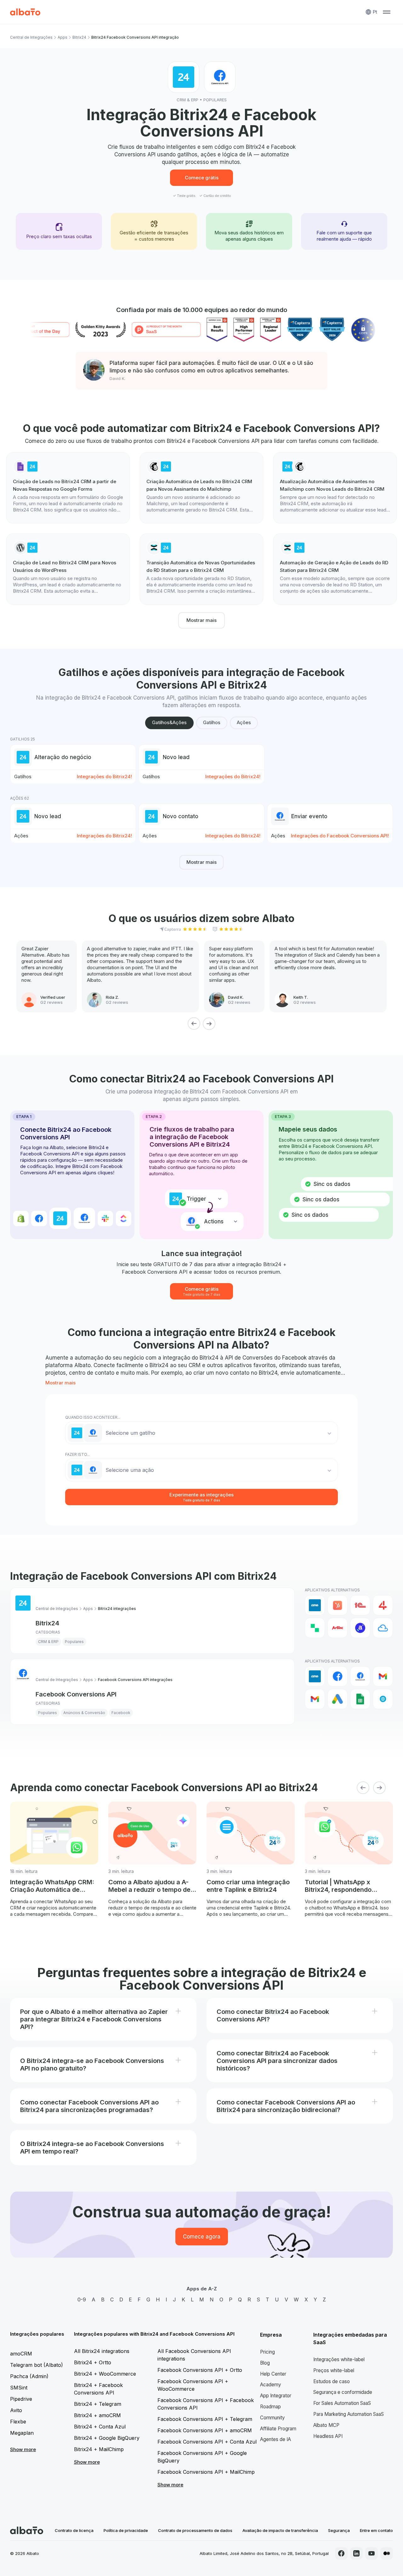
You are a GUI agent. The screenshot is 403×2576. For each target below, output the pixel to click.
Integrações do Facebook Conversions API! (340, 836)
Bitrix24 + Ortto (93, 2362)
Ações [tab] (244, 722)
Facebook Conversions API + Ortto (200, 2370)
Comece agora (202, 2237)
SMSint (19, 2388)
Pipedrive (21, 2399)
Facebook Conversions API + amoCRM (205, 2430)
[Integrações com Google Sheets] (360, 1699)
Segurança (339, 2530)
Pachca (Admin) (29, 2376)
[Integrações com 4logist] (383, 1605)
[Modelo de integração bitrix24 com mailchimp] (335, 488)
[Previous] (194, 1024)
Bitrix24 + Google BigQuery (107, 2438)
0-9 (82, 2299)
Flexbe (18, 2422)
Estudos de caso (332, 2381)
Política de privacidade (126, 2530)
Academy (271, 2385)
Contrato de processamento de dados (195, 2530)
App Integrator (276, 2396)
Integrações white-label (339, 2359)
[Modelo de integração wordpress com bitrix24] (68, 569)
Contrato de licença (74, 2530)
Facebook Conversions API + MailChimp (206, 2472)
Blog (265, 2363)
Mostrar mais (201, 620)
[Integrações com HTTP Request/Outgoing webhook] (383, 1699)
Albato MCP (326, 2425)
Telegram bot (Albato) (37, 2365)
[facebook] (341, 2553)
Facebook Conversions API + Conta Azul (207, 2442)
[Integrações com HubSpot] (338, 1605)
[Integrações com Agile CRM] (383, 1628)
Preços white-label (334, 2370)
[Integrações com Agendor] (360, 1628)
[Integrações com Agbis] (338, 1628)
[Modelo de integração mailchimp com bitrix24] (201, 488)
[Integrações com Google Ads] (338, 1699)
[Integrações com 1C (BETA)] (360, 1605)
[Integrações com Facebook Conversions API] (360, 1676)
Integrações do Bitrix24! (104, 777)
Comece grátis (202, 178)
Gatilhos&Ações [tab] (169, 722)
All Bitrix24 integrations (102, 2351)
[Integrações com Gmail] (383, 1676)
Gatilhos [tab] (212, 722)
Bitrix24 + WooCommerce (105, 2374)
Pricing (267, 2352)
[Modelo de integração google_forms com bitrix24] (68, 488)
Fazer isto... (77, 1454)
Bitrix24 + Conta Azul (100, 2427)
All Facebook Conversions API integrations (194, 2355)
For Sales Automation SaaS (342, 2403)
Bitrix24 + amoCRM (97, 2415)
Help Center (273, 2374)
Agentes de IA (275, 2439)
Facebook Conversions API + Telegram (205, 2419)
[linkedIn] (356, 2553)
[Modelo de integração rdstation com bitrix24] (201, 569)
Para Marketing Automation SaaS (349, 2414)
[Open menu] (387, 12)
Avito (16, 2410)
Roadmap (270, 2407)
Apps (62, 37)
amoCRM (21, 2354)
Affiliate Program (278, 2429)
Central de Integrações (31, 37)
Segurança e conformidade (343, 2392)
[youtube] (372, 2553)
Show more (23, 2449)
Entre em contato (376, 2530)
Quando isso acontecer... (93, 1417)
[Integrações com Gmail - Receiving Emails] (315, 1699)
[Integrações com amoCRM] (315, 1605)
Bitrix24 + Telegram (98, 2404)
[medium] (387, 2553)
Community (272, 2418)
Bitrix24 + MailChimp (99, 2449)
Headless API (328, 2436)
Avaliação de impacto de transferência (280, 2530)
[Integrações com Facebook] (338, 1676)
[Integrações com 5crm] (315, 1628)
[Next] (209, 1024)
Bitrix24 (79, 37)
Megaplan (22, 2433)
